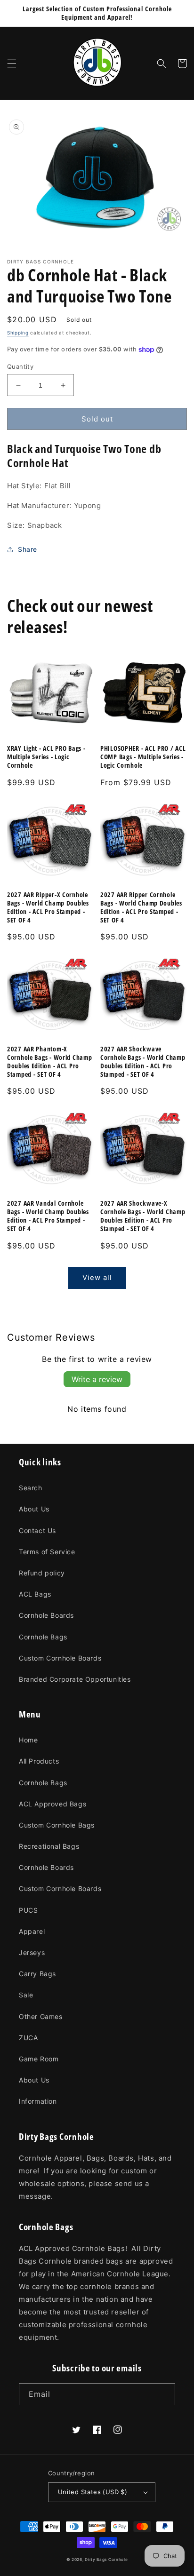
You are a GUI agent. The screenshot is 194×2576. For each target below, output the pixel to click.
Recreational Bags (49, 1846)
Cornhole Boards (46, 1615)
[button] (12, 64)
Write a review (97, 1379)
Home (28, 1740)
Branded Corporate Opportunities (75, 1679)
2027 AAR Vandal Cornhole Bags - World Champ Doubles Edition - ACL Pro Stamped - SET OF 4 (48, 1216)
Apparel (32, 1931)
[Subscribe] (164, 2394)
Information (38, 2101)
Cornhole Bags (43, 1637)
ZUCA (28, 2038)
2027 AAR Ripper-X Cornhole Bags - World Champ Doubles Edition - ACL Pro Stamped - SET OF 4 (48, 907)
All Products (39, 1761)
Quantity (20, 366)
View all (97, 1277)
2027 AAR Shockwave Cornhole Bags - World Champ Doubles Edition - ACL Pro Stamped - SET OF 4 (143, 1062)
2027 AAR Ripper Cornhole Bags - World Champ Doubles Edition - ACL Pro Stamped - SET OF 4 (141, 907)
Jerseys (32, 1952)
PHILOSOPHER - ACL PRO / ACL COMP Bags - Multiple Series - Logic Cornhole (143, 757)
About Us (34, 1509)
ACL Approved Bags (53, 1804)
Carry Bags (37, 1974)
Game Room (39, 2059)
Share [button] (28, 549)
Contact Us (37, 1530)
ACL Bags (35, 1594)
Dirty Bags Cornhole (106, 2560)
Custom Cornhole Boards (60, 1658)
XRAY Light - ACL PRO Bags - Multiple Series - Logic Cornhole (46, 757)
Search (31, 1488)
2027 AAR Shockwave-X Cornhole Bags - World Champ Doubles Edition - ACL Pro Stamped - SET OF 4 (143, 1216)
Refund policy (42, 1573)
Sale (26, 1995)
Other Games (41, 2016)
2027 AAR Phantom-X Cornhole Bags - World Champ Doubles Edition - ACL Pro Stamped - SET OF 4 (49, 1062)
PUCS (28, 1910)
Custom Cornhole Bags (57, 1825)
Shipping (18, 333)
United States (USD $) (93, 2492)
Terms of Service (47, 1552)
